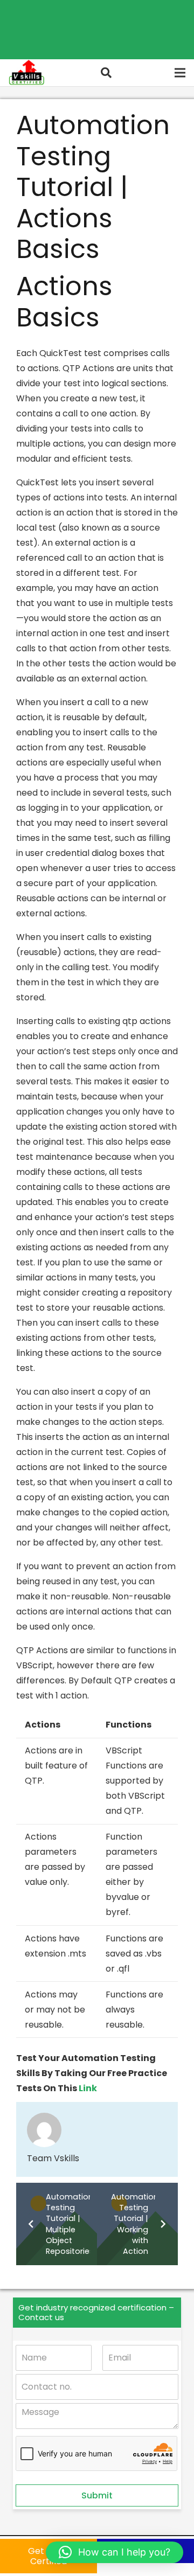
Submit (97, 2495)
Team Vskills (53, 2158)
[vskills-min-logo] (26, 73)
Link (88, 2088)
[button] (106, 73)
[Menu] (180, 73)
